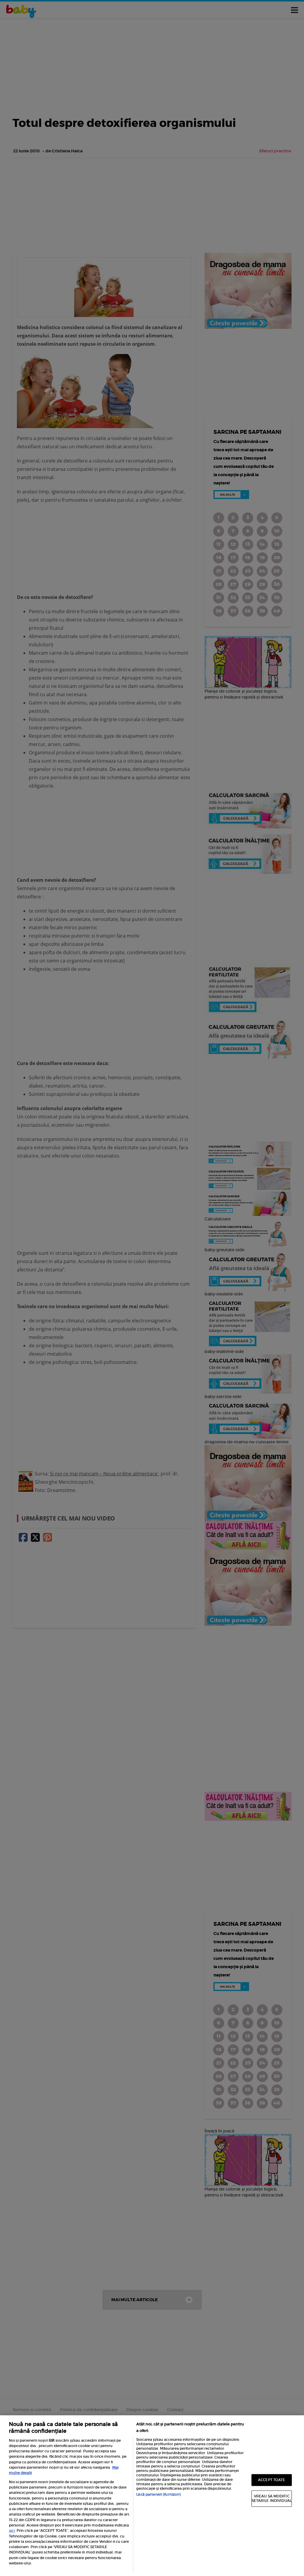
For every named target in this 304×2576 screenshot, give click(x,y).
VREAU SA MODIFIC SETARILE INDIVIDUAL (272, 2498)
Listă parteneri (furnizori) (158, 2494)
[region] (152, 2496)
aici (12, 2530)
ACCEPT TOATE (271, 2480)
